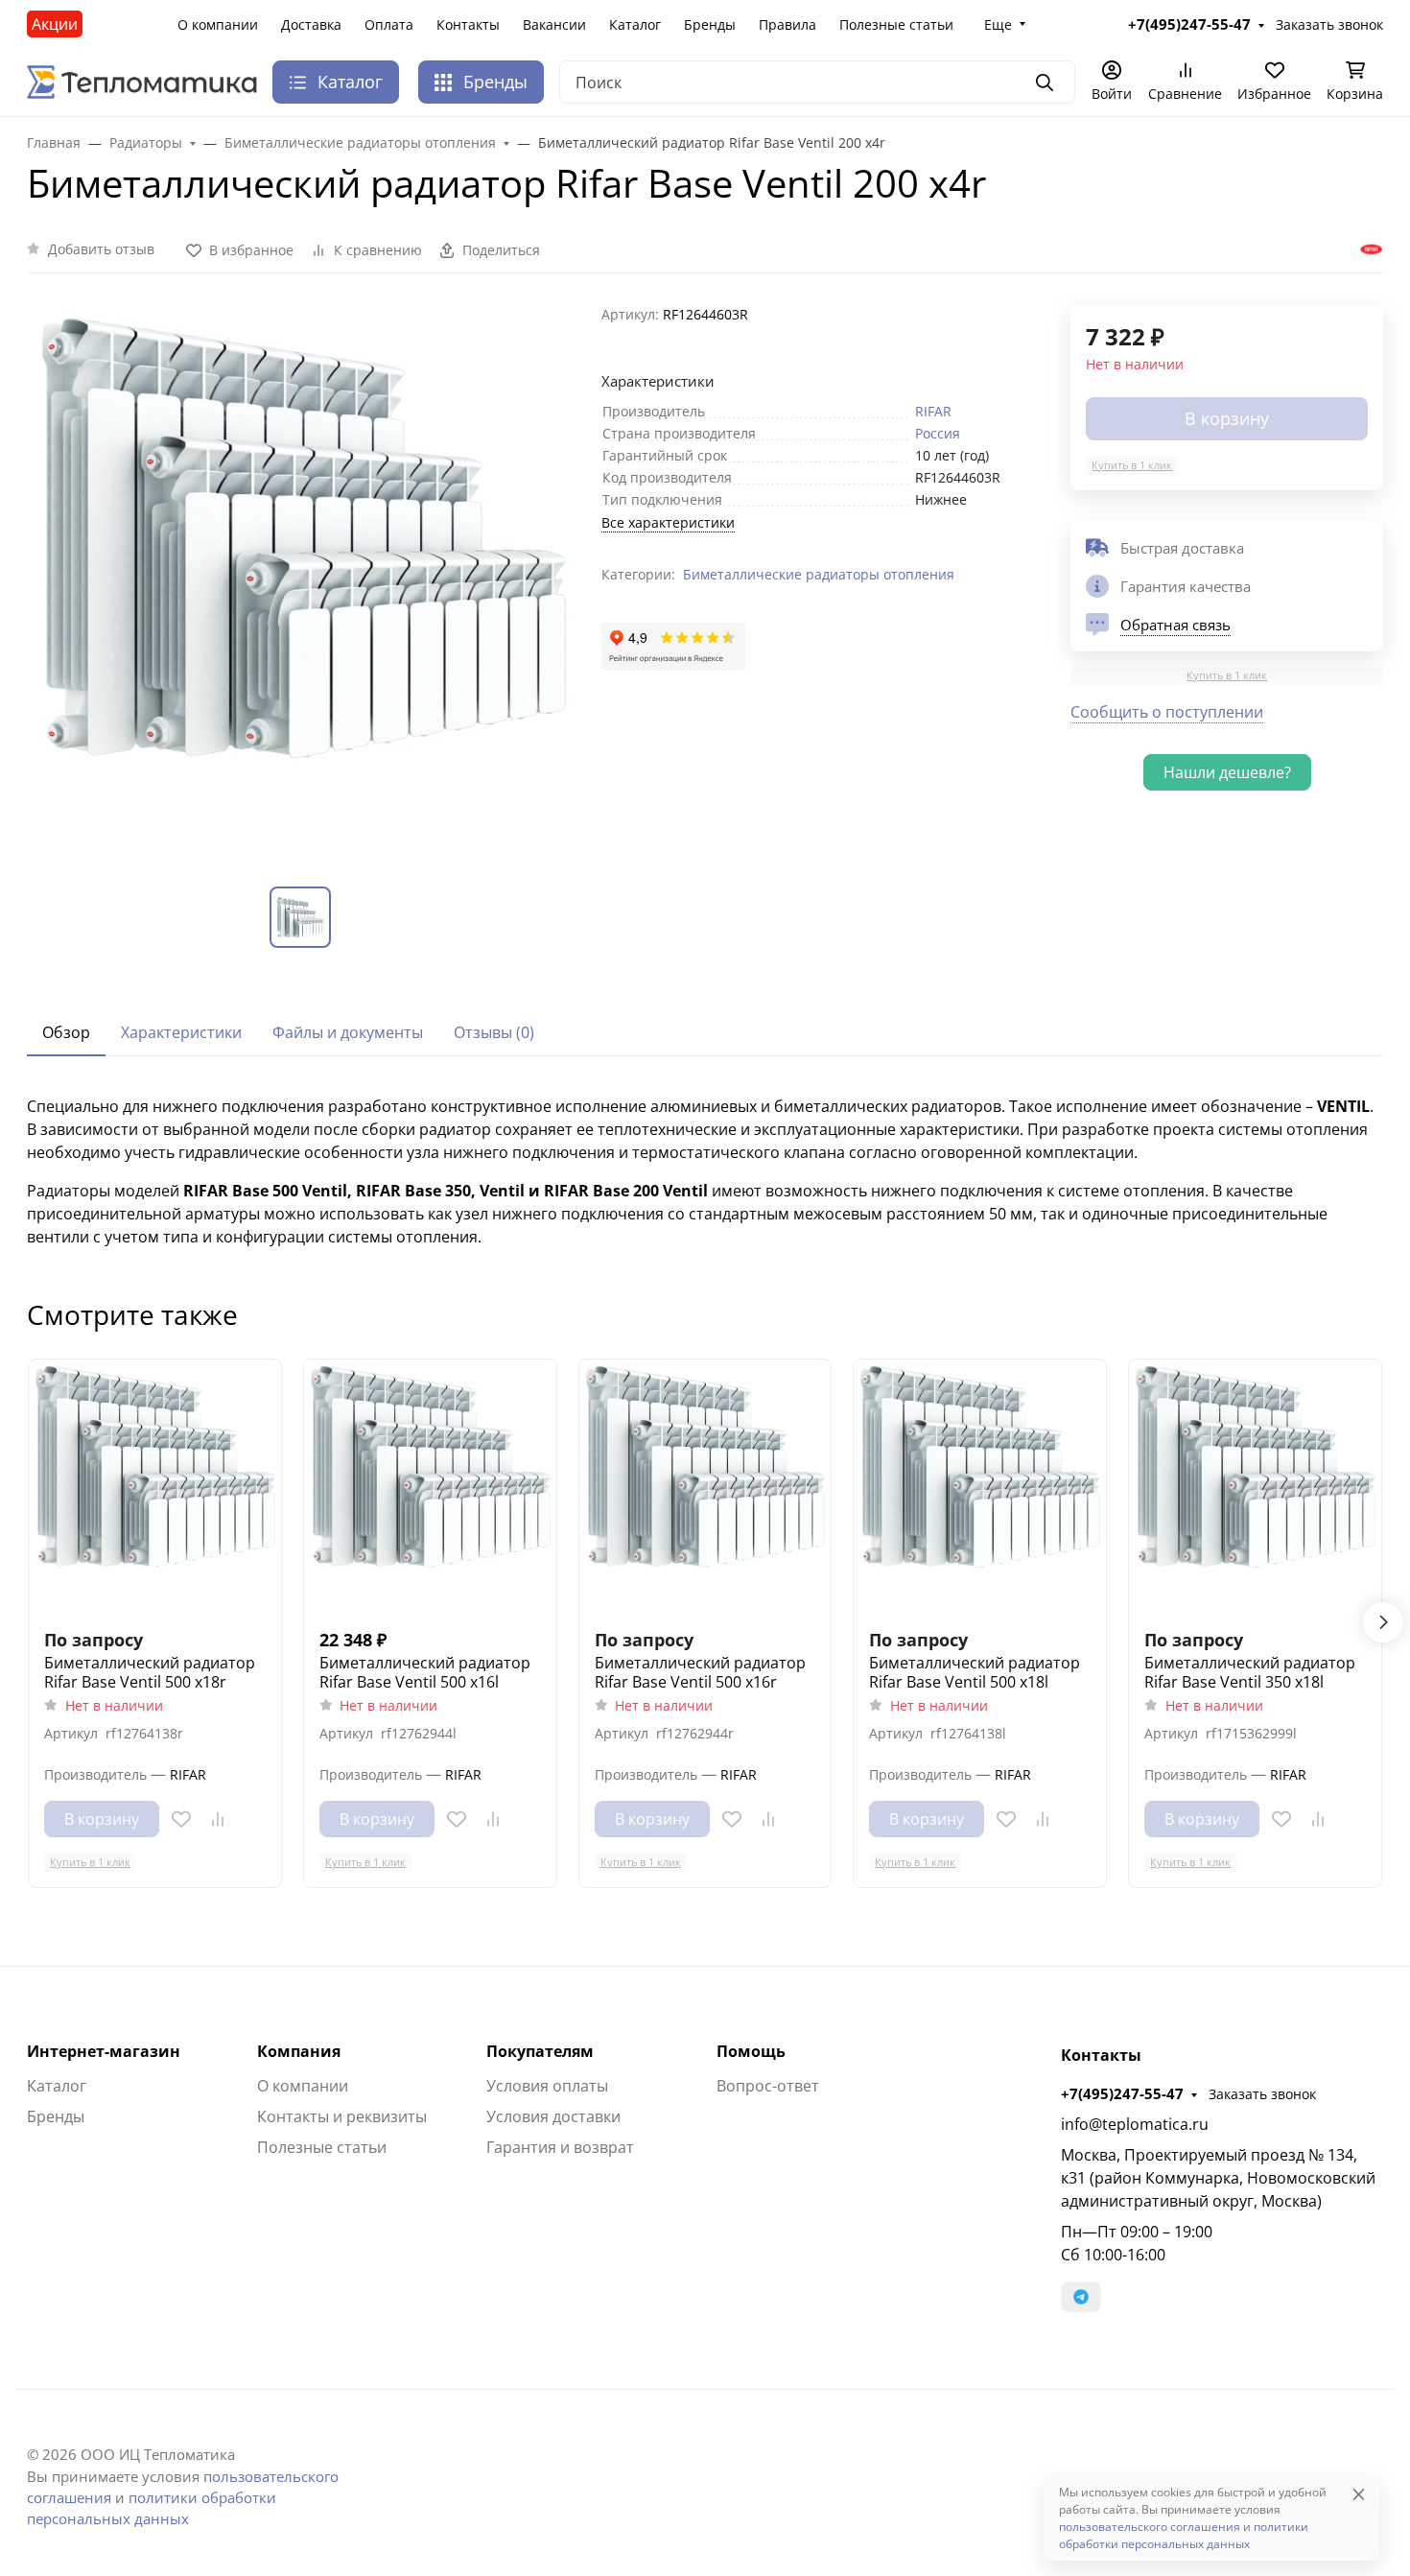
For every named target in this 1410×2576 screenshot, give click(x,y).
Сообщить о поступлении (1167, 712)
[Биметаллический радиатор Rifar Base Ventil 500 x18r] (155, 1486)
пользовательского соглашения (1150, 2527)
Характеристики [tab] (181, 1032)
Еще (998, 24)
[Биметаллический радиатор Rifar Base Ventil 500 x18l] (980, 1486)
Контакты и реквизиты (342, 2116)
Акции (55, 24)
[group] (303, 580)
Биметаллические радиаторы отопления (819, 574)
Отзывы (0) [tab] (494, 1032)
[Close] (1359, 2494)
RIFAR (933, 411)
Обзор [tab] (66, 1032)
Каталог (635, 24)
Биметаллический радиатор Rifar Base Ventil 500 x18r (150, 1672)
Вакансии (554, 24)
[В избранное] (181, 1819)
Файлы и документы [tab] (348, 1032)
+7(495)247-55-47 (1122, 2093)
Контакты (468, 24)
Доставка (311, 24)
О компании (218, 24)
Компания (299, 2051)
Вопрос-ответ (768, 2086)
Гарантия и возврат (560, 2147)
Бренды (710, 24)
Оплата (389, 24)
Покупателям (540, 2051)
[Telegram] (1081, 2297)
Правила (787, 24)
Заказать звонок (1262, 2094)
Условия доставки (553, 2116)
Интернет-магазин (104, 2051)
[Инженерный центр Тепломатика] (142, 81)
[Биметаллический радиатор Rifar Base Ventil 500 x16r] (705, 1486)
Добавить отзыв (101, 249)
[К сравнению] (218, 1819)
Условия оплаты (547, 2086)
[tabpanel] (705, 1171)
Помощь (751, 2051)
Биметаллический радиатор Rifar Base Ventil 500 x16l (425, 1672)
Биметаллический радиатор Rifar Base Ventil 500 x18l (975, 1672)
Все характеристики (668, 522)
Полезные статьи (896, 24)
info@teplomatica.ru (1135, 2124)
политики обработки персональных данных (1184, 2535)
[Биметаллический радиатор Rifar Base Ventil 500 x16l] (430, 1486)
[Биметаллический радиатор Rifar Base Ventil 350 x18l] (1255, 1486)
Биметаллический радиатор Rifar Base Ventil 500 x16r (700, 1672)
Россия (938, 433)
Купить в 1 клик (1132, 465)
